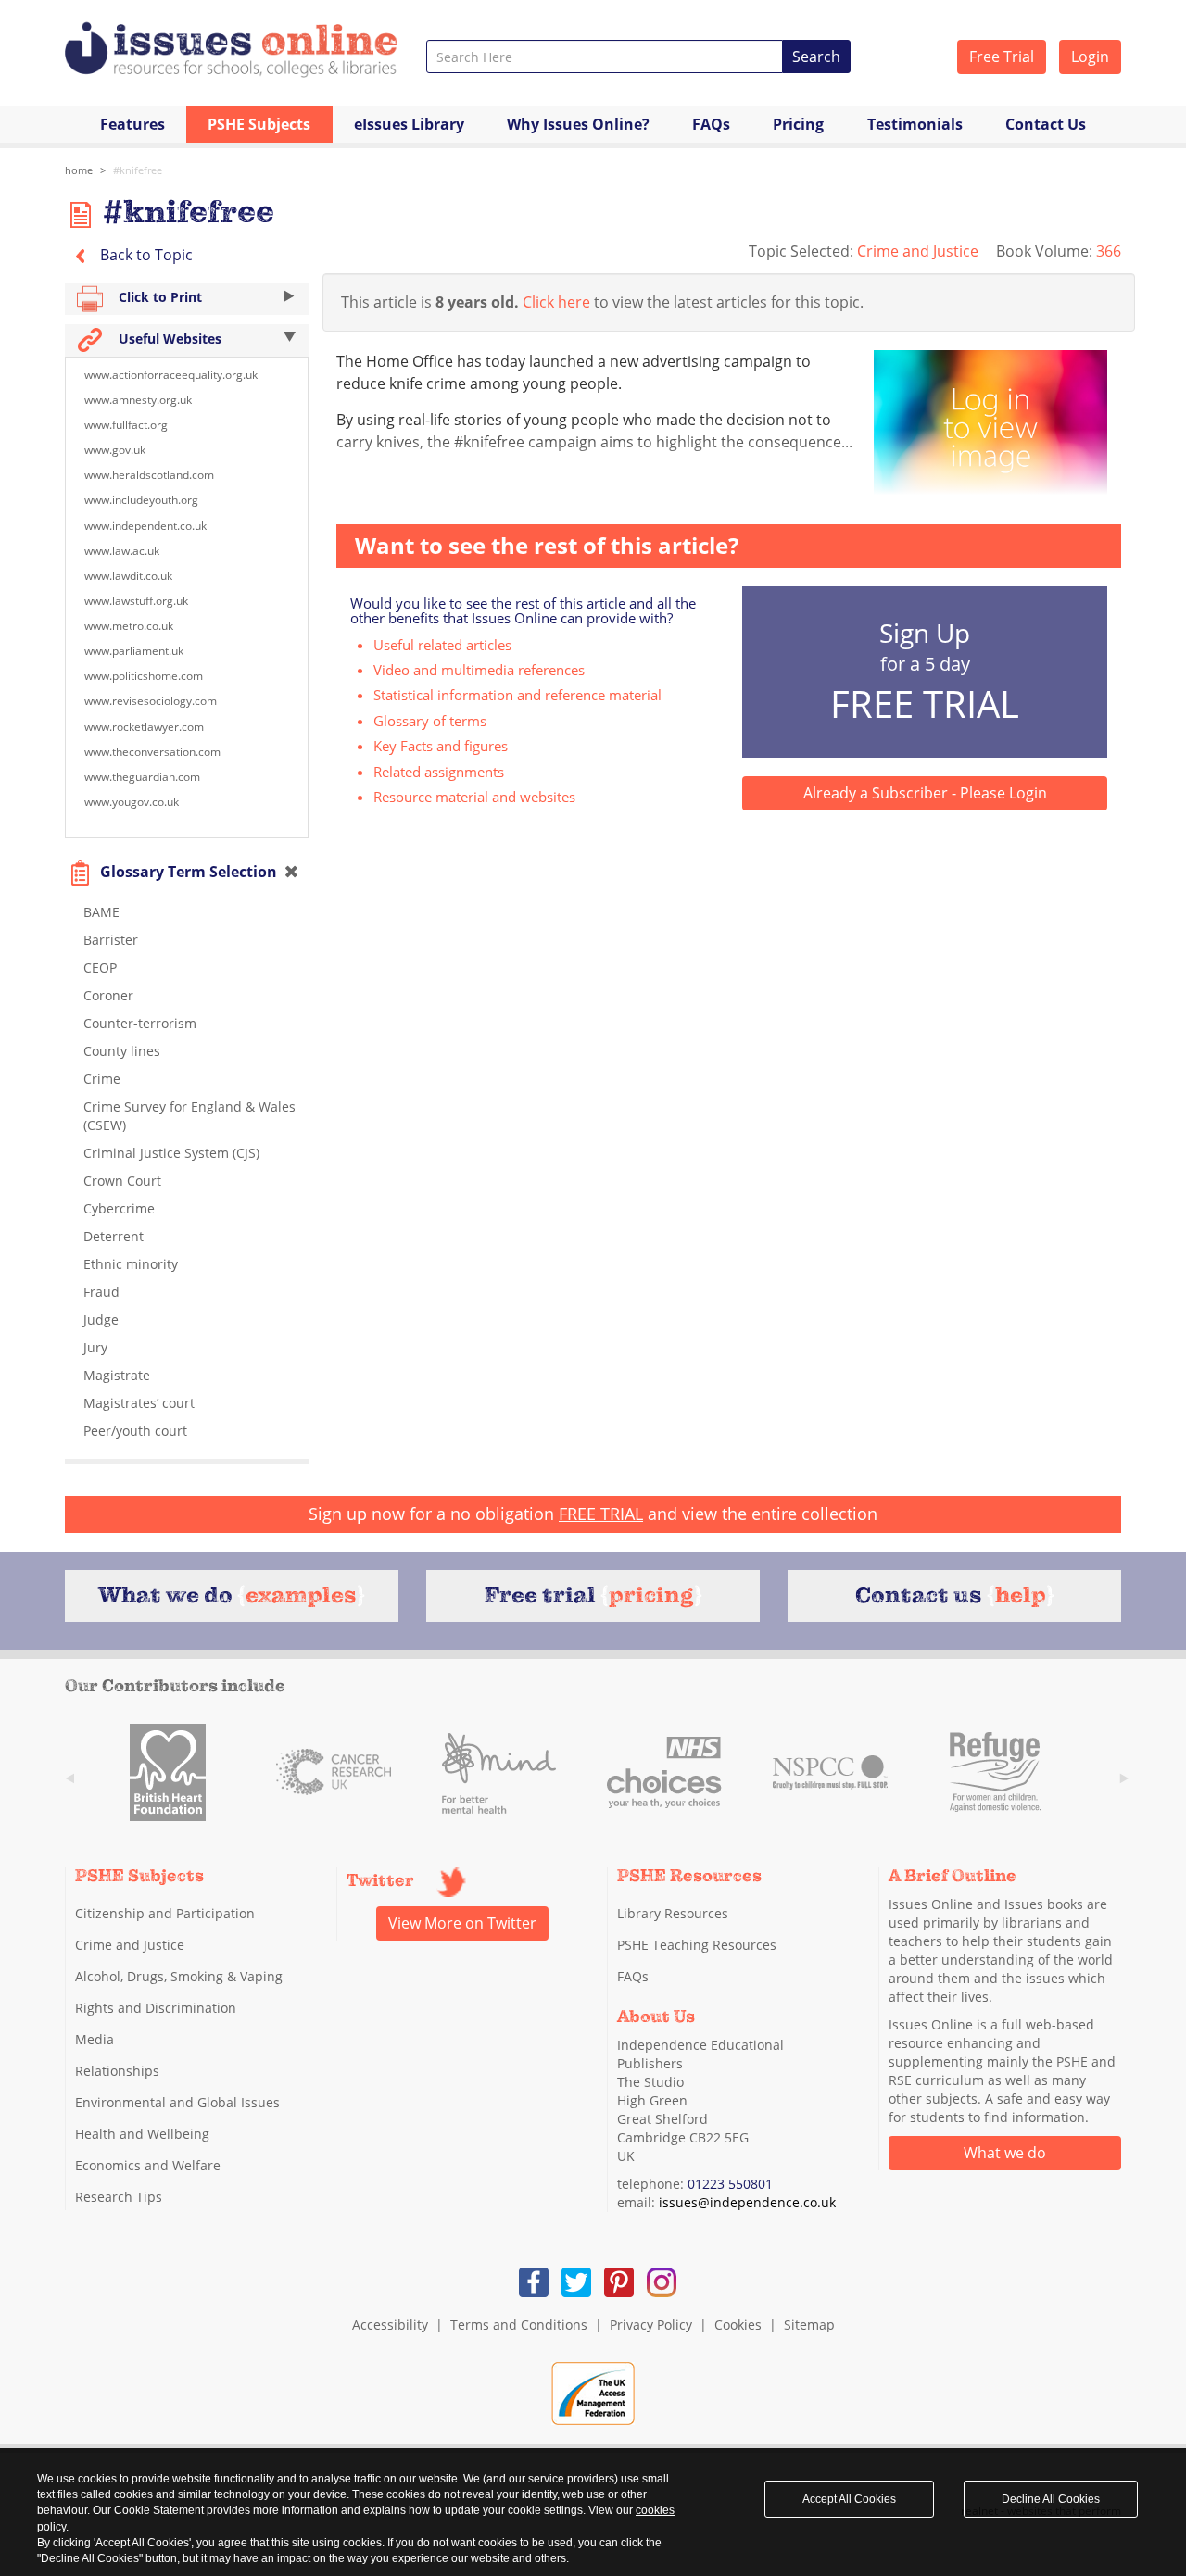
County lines (122, 1051)
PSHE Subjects (259, 124)
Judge (101, 1319)
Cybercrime (119, 1208)
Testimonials (915, 124)
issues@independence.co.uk (747, 2202)
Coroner (108, 995)
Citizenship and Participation (165, 1913)
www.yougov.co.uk (132, 802)
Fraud (101, 1292)
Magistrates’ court (139, 1403)
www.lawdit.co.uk (128, 576)
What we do (1005, 2153)
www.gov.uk (115, 450)
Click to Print (158, 297)
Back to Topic (145, 255)
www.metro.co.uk (129, 626)
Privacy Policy (651, 2325)
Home (79, 170)
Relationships (117, 2071)
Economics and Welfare (148, 2165)
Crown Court (122, 1181)
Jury (95, 1347)
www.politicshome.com (144, 676)
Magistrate (117, 1375)
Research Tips (119, 2197)
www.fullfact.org (126, 425)
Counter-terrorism (140, 1023)
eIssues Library (409, 124)
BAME (101, 912)
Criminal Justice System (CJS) (171, 1153)
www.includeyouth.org (141, 500)
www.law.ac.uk (122, 551)
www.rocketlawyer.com (144, 727)
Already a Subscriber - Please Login (925, 793)
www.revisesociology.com (151, 701)
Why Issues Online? (578, 124)
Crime (102, 1079)
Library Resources (673, 1913)
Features (132, 124)
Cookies (738, 2325)
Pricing (798, 124)
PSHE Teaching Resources (697, 1945)
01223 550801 (730, 2184)
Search (816, 57)
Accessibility (390, 2325)
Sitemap (809, 2325)
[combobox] (605, 57)
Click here (556, 302)
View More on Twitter (462, 1923)
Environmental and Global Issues (177, 2102)
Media (95, 2039)
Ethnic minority (131, 1264)
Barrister (111, 940)
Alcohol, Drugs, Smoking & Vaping (179, 1976)
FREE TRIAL (601, 1514)
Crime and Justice (920, 251)
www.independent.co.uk (145, 526)
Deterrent (114, 1236)
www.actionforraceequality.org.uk (171, 375)
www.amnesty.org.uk (138, 400)
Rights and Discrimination (156, 2008)
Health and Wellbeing (142, 2134)
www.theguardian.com (142, 777)
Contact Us (1046, 124)
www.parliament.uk (134, 651)
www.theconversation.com (152, 752)
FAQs (711, 124)
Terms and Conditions (519, 2325)
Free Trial (1002, 57)
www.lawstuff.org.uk (136, 601)
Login (1090, 57)
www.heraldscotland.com (149, 475)
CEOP (100, 968)
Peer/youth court (135, 1431)
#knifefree (138, 170)
